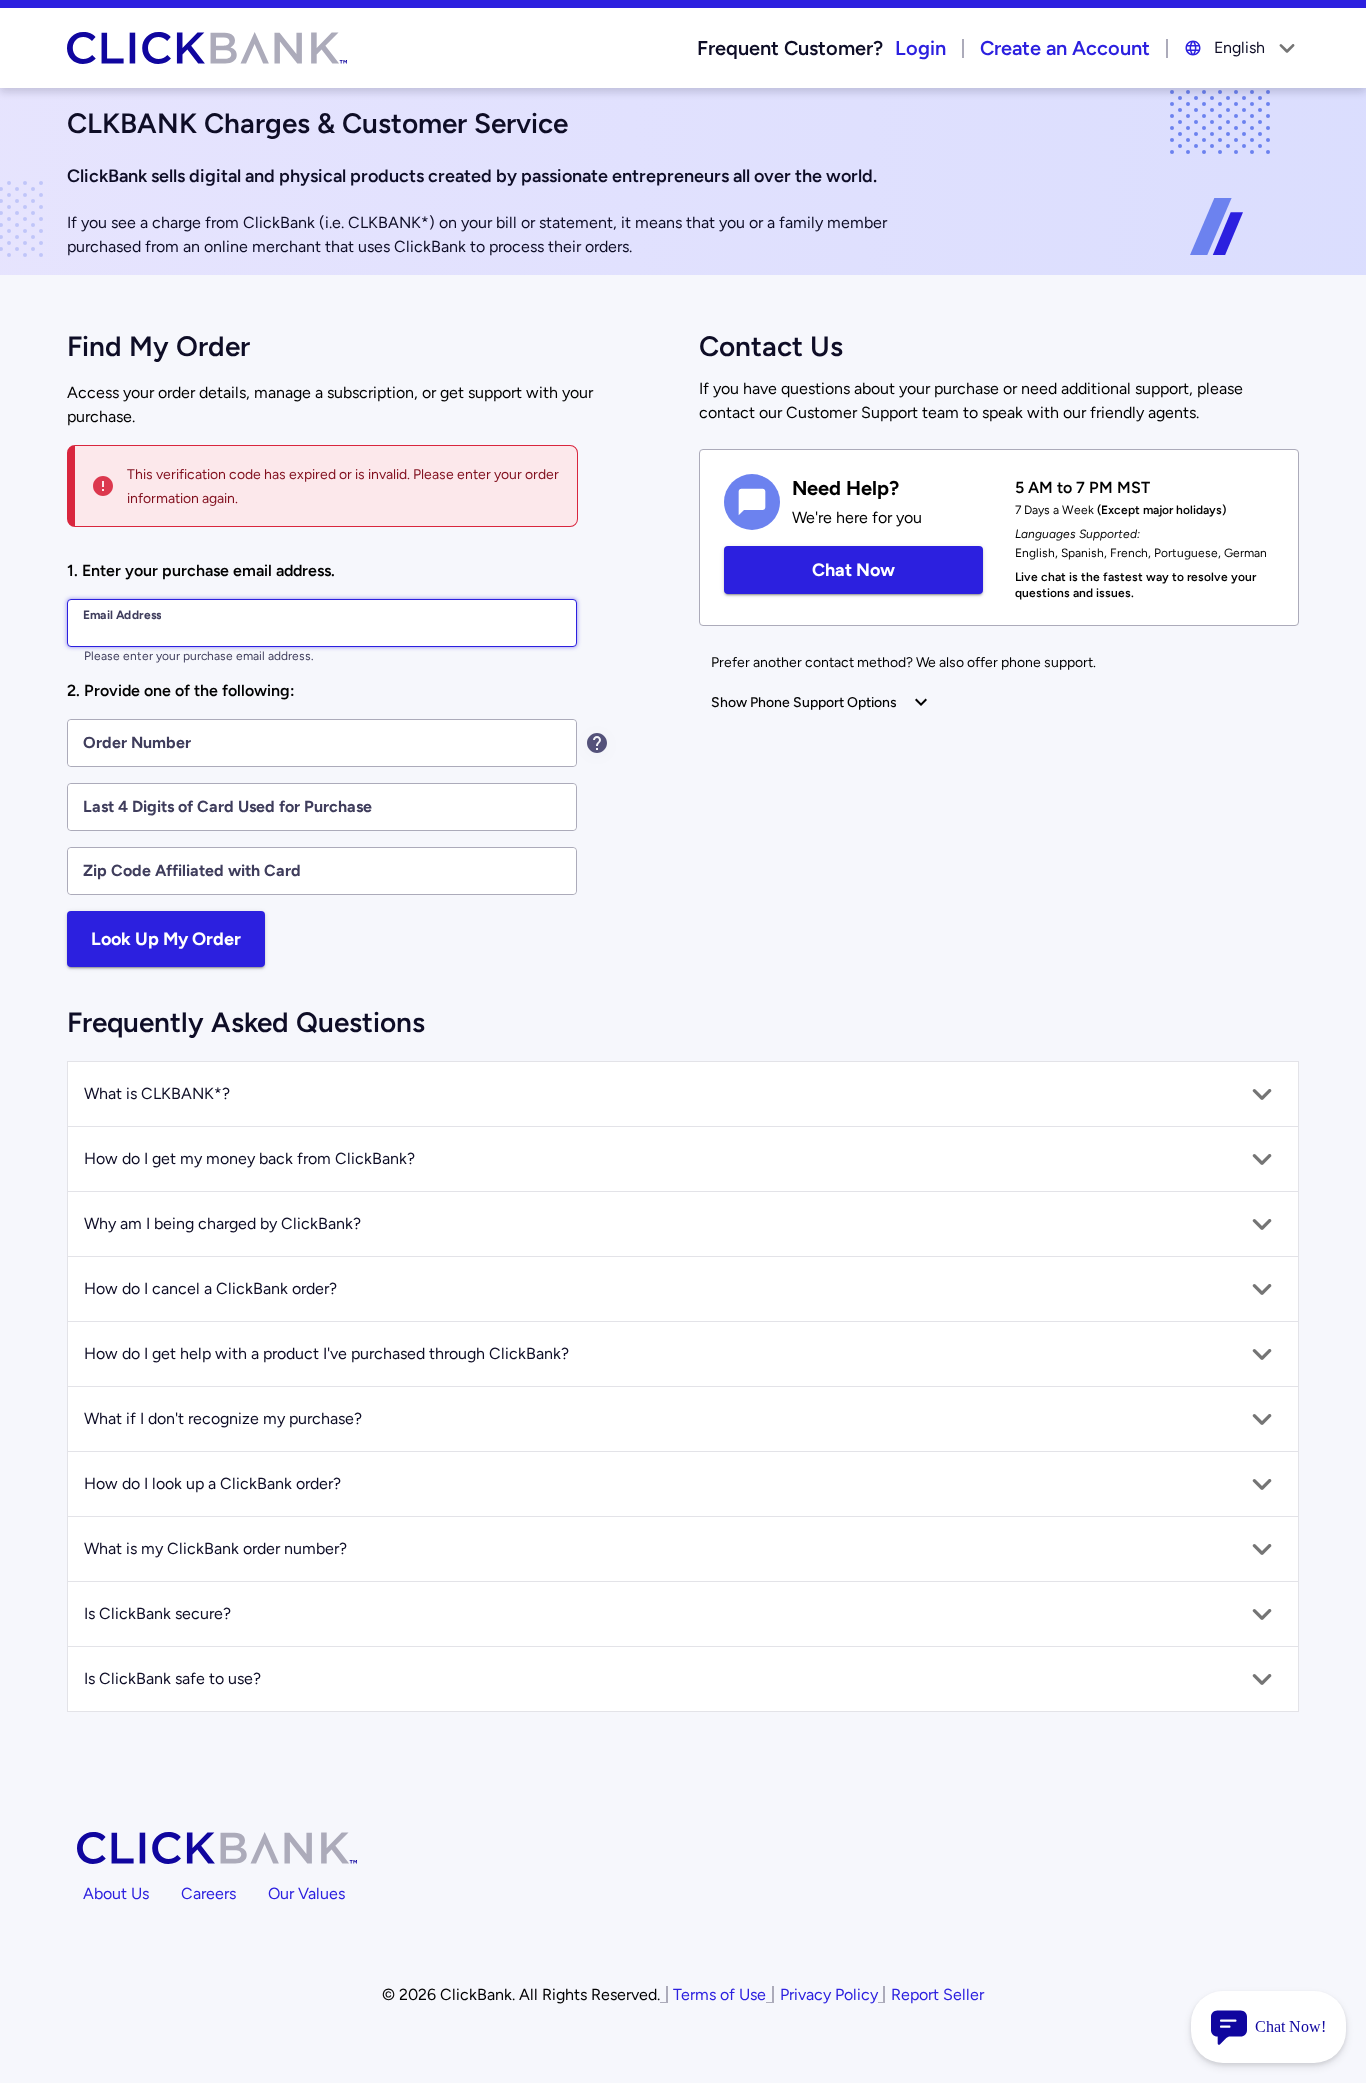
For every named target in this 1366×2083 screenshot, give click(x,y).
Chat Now (853, 569)
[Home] (207, 48)
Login (920, 47)
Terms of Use (719, 1994)
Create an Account (1065, 47)
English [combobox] (1239, 47)
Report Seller (937, 1994)
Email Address (122, 615)
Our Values (306, 1893)
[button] (683, 1094)
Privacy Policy (829, 1994)
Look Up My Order (166, 938)
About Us (116, 1893)
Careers (208, 1893)
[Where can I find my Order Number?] (597, 743)
